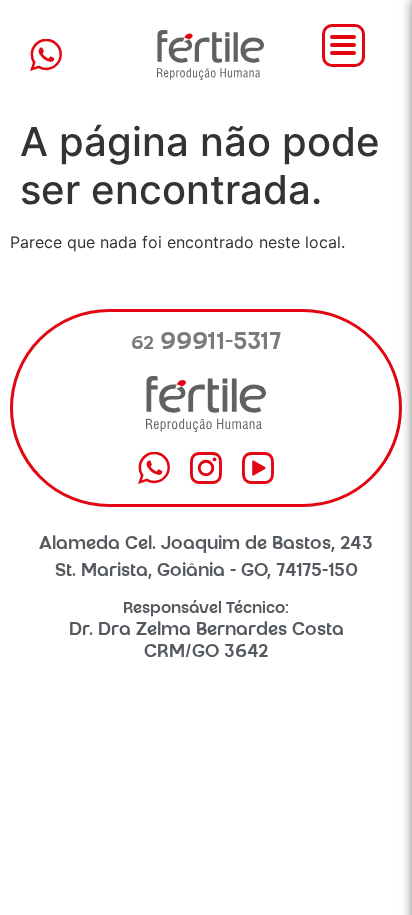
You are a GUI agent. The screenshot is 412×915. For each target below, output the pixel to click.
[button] (343, 45)
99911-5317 (206, 344)
